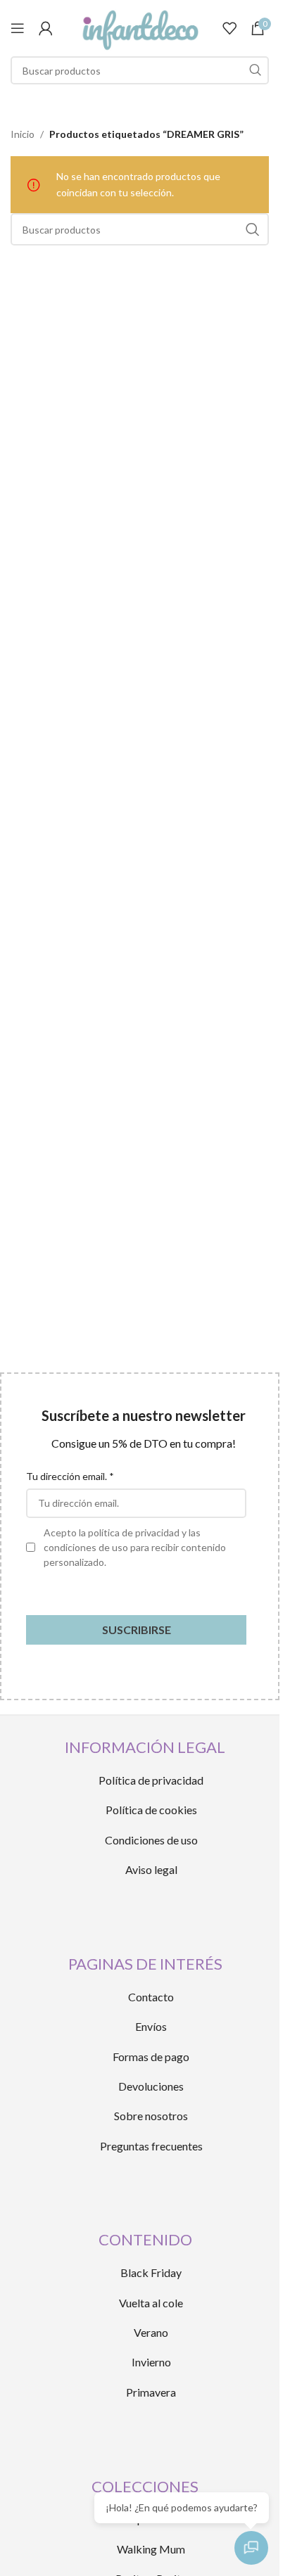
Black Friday (151, 2272)
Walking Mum (151, 2549)
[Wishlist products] (229, 28)
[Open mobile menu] (18, 28)
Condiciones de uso (151, 1840)
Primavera (151, 2392)
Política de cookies (151, 1810)
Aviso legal (151, 1869)
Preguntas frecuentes (151, 2146)
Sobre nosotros (151, 2116)
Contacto (151, 1997)
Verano (151, 2332)
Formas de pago (151, 2057)
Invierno (151, 2362)
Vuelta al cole (151, 2303)
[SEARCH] (255, 70)
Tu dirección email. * (70, 1476)
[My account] (46, 28)
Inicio (23, 134)
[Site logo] (139, 27)
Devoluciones (151, 2086)
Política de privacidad (151, 1780)
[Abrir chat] (251, 2548)
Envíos (151, 2026)
